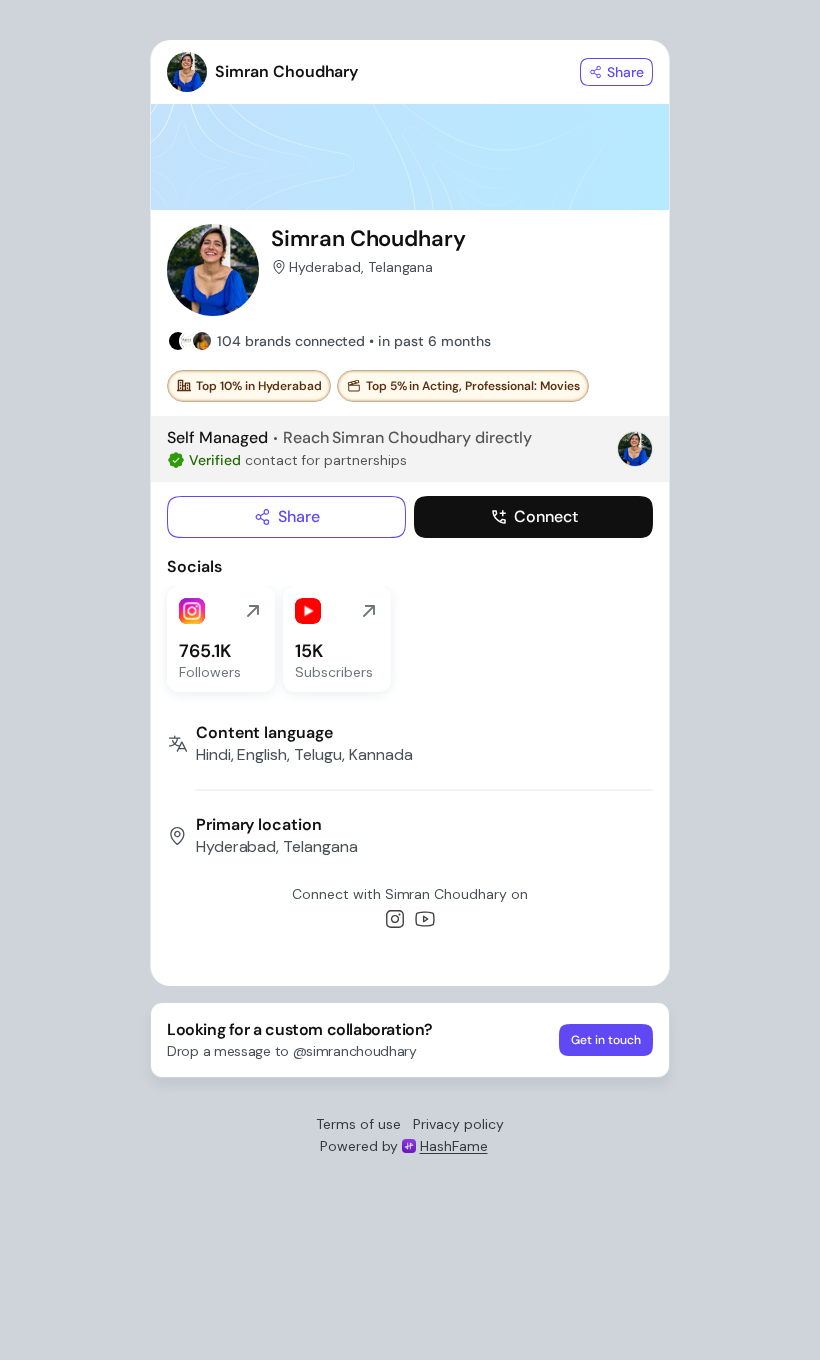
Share (299, 516)
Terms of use (358, 1124)
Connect (546, 516)
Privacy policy (458, 1124)
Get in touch (606, 1040)
